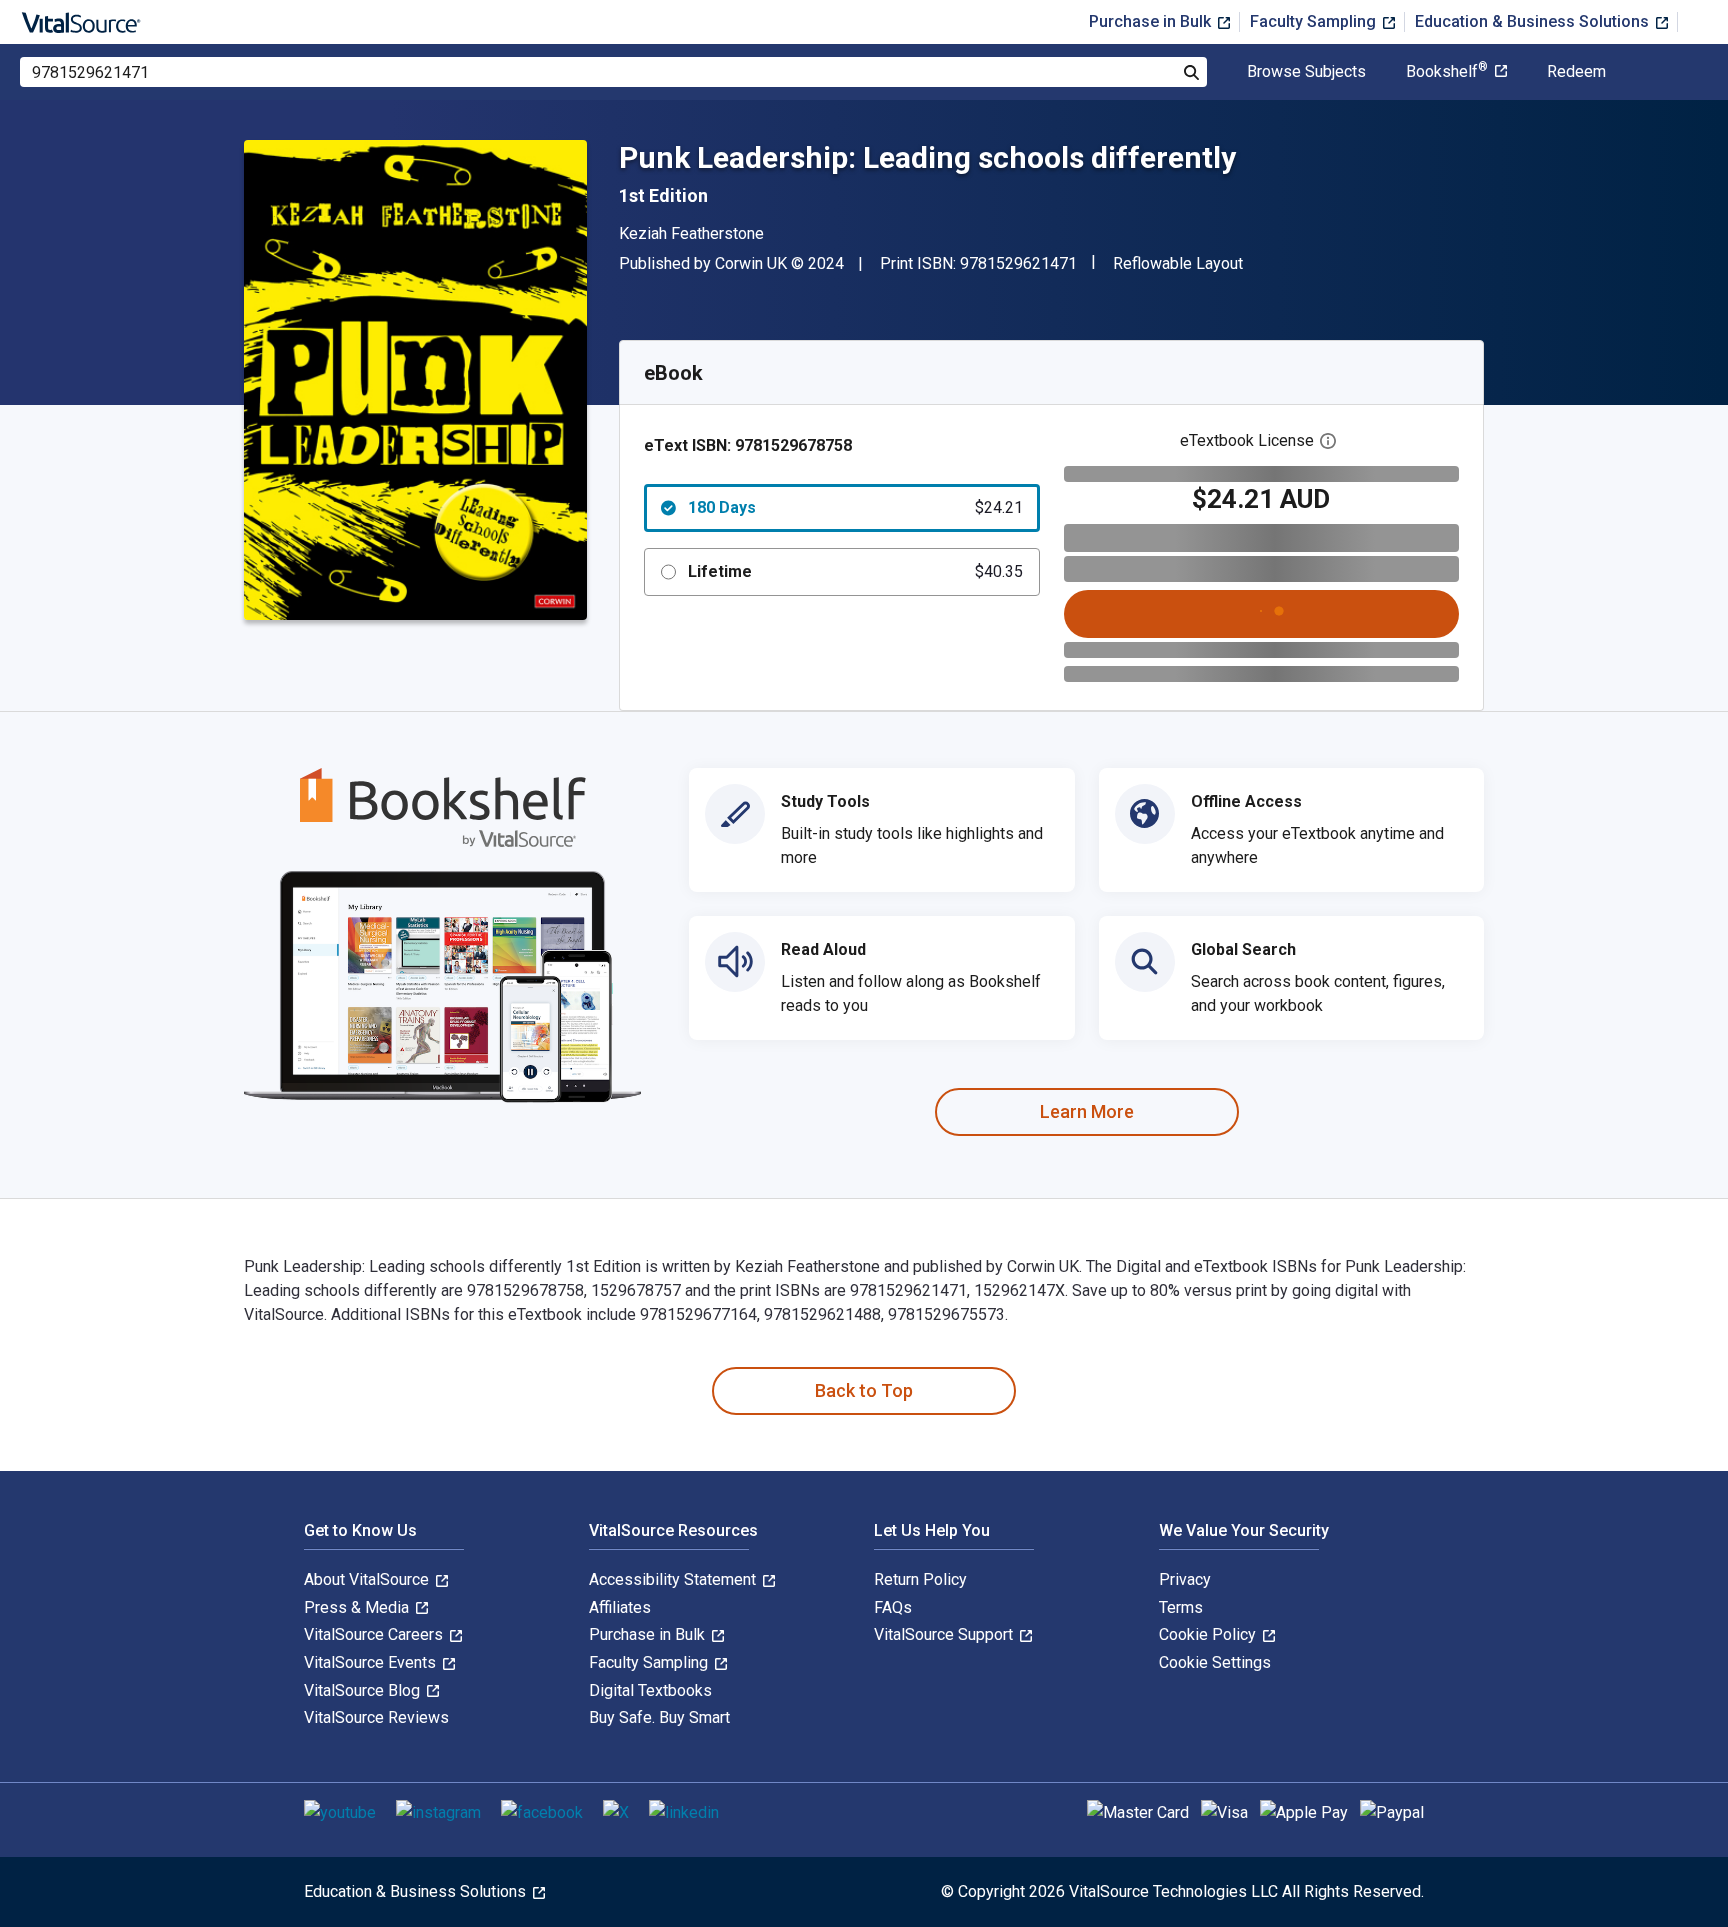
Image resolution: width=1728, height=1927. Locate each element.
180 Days (855, 507)
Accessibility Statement (674, 1579)
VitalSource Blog (364, 1690)
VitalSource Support (945, 1634)
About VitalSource (368, 1579)
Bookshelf (1447, 72)
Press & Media (358, 1607)
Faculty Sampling (1315, 21)
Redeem (1576, 72)
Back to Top (864, 1390)
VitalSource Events (372, 1662)
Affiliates (620, 1607)
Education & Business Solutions (1534, 21)
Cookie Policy (1209, 1634)
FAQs (893, 1607)
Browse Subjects (1306, 72)
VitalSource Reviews (376, 1717)
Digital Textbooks (650, 1690)
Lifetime (855, 571)
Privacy (1185, 1579)
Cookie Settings (1215, 1662)
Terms (1181, 1607)
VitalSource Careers (375, 1634)
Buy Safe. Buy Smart (659, 1717)
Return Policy (920, 1579)
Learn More (1087, 1111)
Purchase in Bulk (1152, 21)
